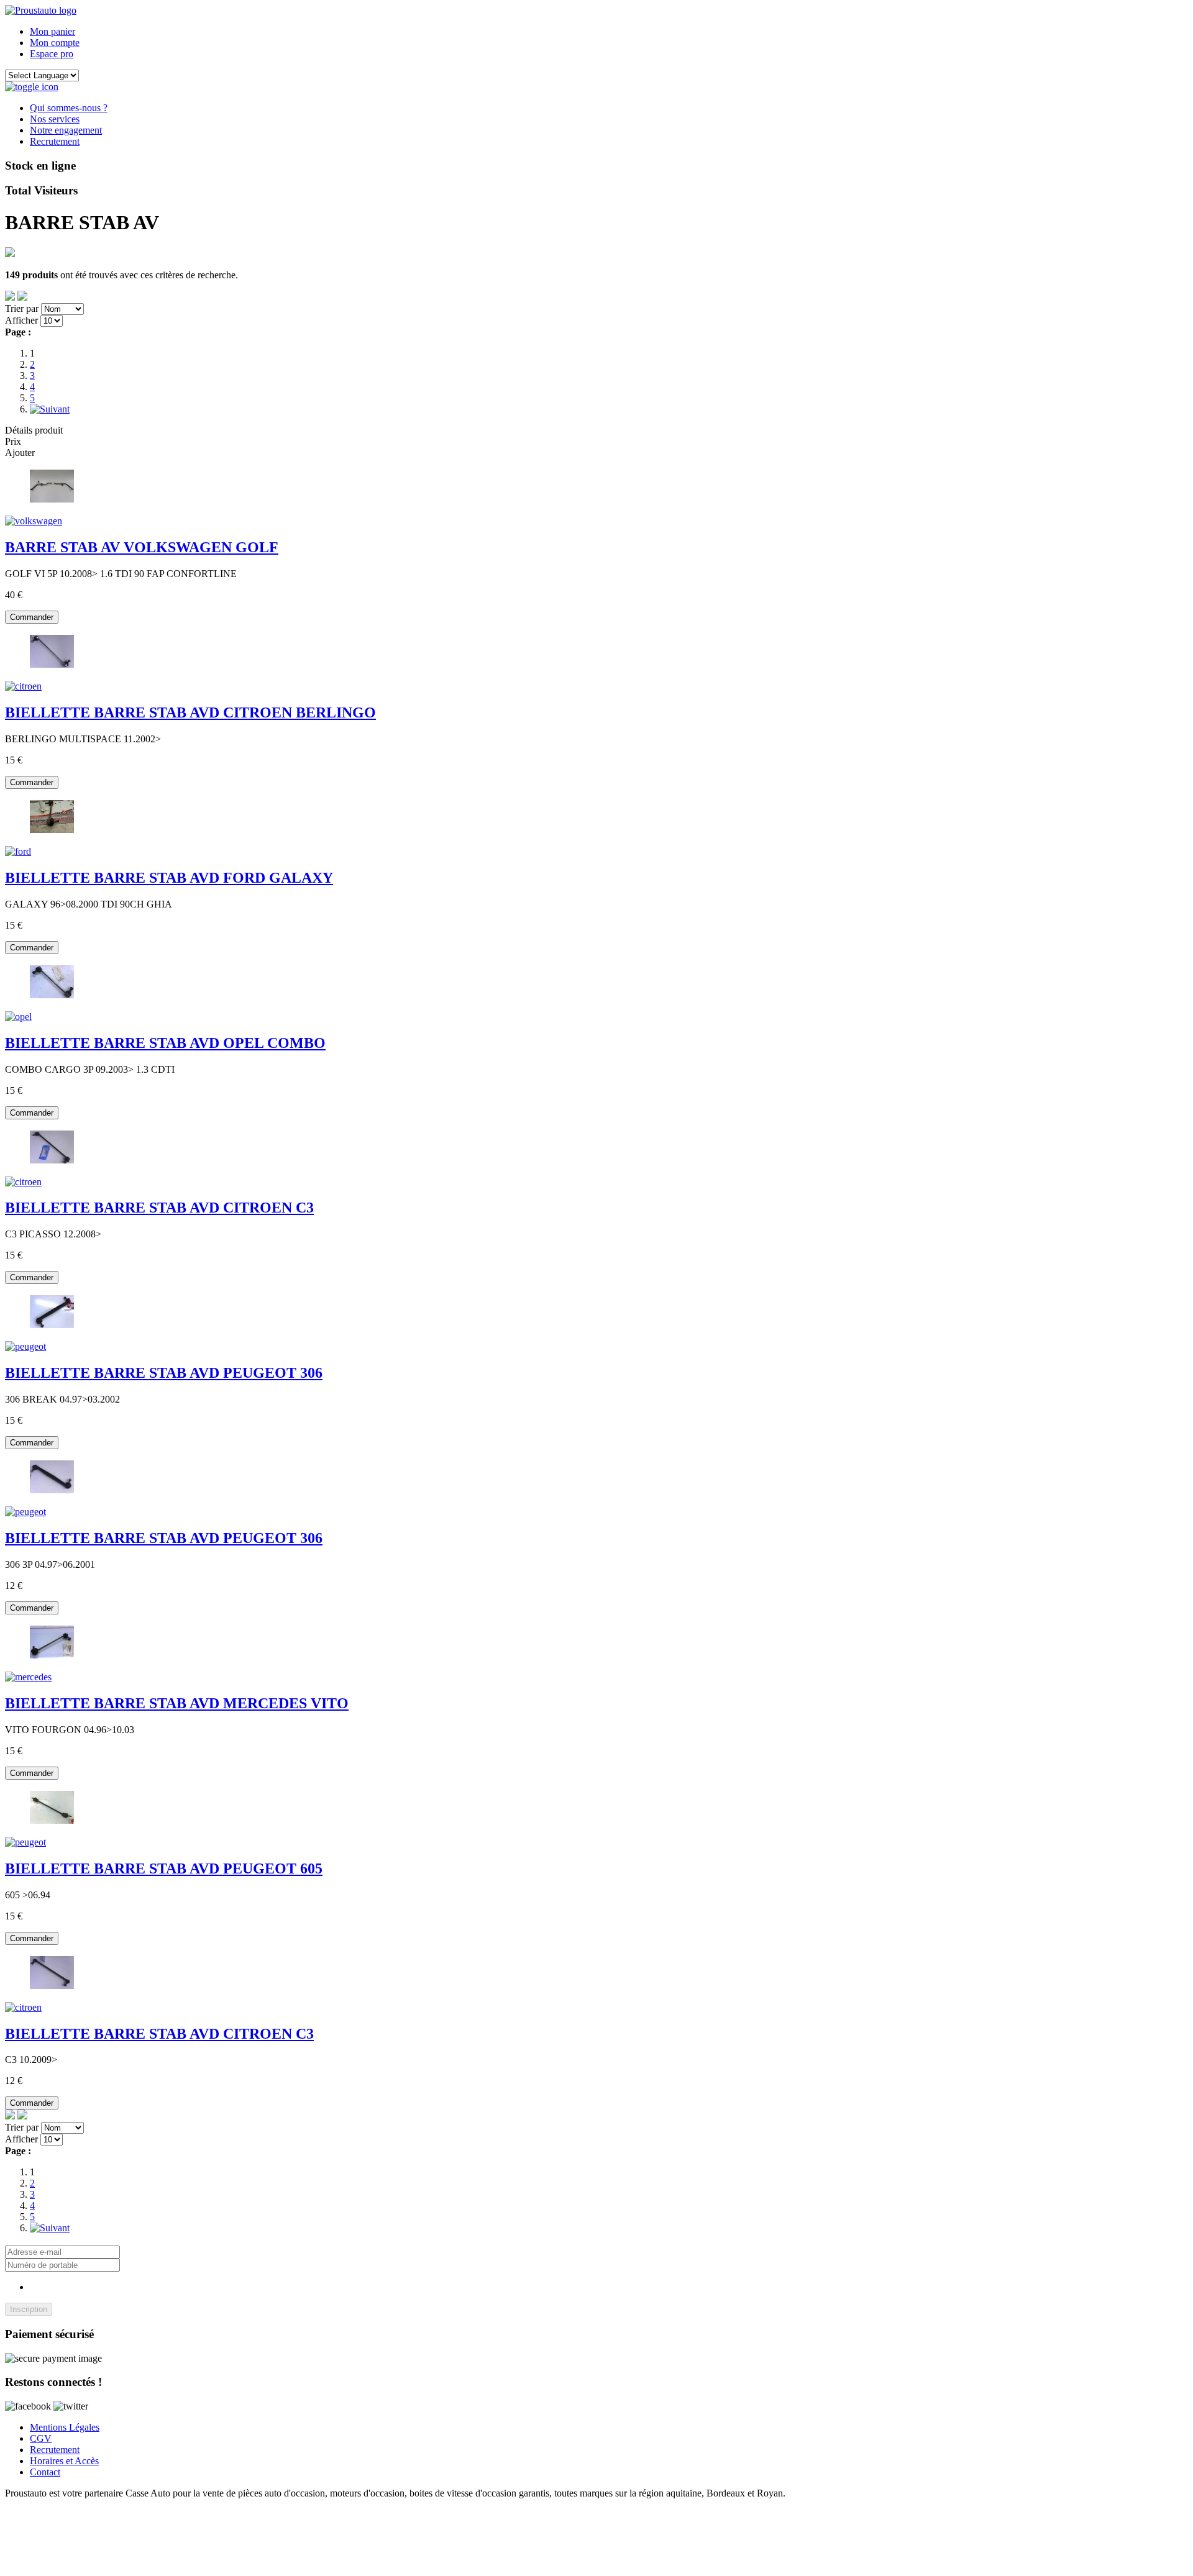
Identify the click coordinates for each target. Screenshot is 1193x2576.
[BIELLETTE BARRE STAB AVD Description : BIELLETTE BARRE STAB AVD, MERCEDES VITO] (28, 1677)
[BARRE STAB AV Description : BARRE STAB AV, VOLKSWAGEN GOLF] (34, 521)
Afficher (21, 320)
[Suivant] (50, 409)
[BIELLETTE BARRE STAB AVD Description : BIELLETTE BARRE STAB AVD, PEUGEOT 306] (25, 1346)
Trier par (22, 308)
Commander (32, 617)
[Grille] (22, 297)
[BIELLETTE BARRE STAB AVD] (52, 665)
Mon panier (53, 31)
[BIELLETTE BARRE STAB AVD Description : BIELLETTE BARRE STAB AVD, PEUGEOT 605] (25, 1842)
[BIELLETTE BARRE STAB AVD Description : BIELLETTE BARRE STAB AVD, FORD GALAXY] (18, 851)
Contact (45, 2472)
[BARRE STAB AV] (52, 500)
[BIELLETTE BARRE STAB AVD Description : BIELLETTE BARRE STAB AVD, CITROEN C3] (23, 1182)
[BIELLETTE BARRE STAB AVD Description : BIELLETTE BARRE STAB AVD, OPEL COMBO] (18, 1017)
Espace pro (52, 54)
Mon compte (55, 43)
